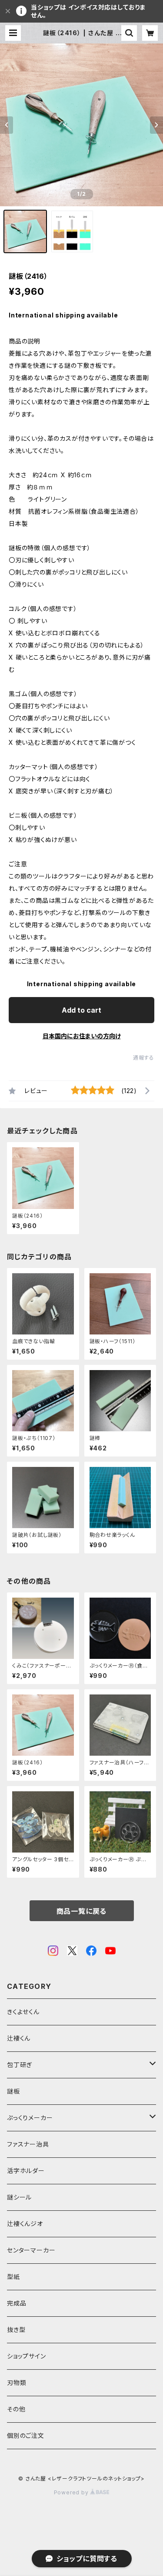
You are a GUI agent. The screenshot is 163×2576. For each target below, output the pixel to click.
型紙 (13, 2277)
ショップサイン (27, 2356)
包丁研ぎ (20, 2065)
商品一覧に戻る (82, 1911)
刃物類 (17, 2383)
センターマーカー (31, 2250)
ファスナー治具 (28, 2144)
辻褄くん (19, 2038)
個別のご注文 (26, 2436)
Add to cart (81, 1010)
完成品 (17, 2303)
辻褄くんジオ (25, 2224)
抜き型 (16, 2330)
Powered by (72, 2492)
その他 (16, 2409)
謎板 (13, 2091)
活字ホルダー (26, 2171)
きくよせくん (23, 2012)
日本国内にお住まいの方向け (82, 1036)
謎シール (19, 2197)
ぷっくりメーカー (30, 2118)
